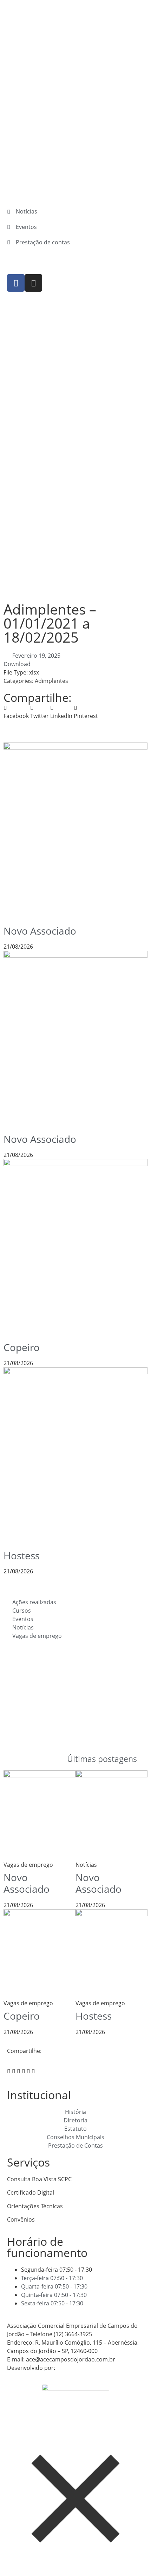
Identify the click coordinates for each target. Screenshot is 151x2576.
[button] (16, 712)
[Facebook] (16, 283)
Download (17, 664)
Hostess (22, 1555)
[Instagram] (33, 283)
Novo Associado (40, 931)
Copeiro (22, 1347)
